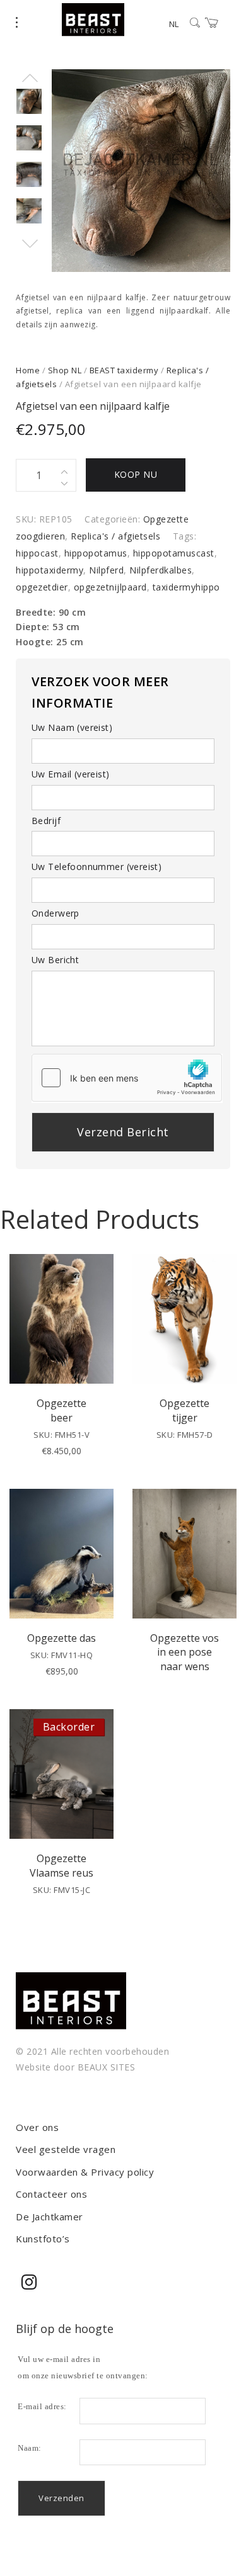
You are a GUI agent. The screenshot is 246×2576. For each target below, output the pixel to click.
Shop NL (65, 370)
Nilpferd (106, 570)
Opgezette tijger (184, 1410)
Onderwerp (56, 913)
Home (28, 370)
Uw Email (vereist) (71, 774)
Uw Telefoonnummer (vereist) (97, 867)
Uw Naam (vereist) (72, 727)
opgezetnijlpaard (110, 587)
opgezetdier (42, 587)
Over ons (37, 2127)
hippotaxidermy (50, 570)
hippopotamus (96, 553)
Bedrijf (46, 821)
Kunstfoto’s (43, 2239)
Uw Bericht (55, 960)
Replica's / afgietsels (115, 536)
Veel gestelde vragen (66, 2149)
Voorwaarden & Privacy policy (85, 2172)
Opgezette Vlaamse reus (61, 1865)
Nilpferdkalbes (161, 570)
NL (174, 24)
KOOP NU (136, 474)
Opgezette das (61, 1638)
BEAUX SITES (107, 2067)
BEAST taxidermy (124, 370)
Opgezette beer (61, 1410)
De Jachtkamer (50, 2217)
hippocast (37, 553)
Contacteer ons (51, 2194)
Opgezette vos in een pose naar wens (184, 1652)
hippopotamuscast (174, 553)
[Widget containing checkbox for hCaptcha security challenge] (127, 1078)
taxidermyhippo (186, 587)
